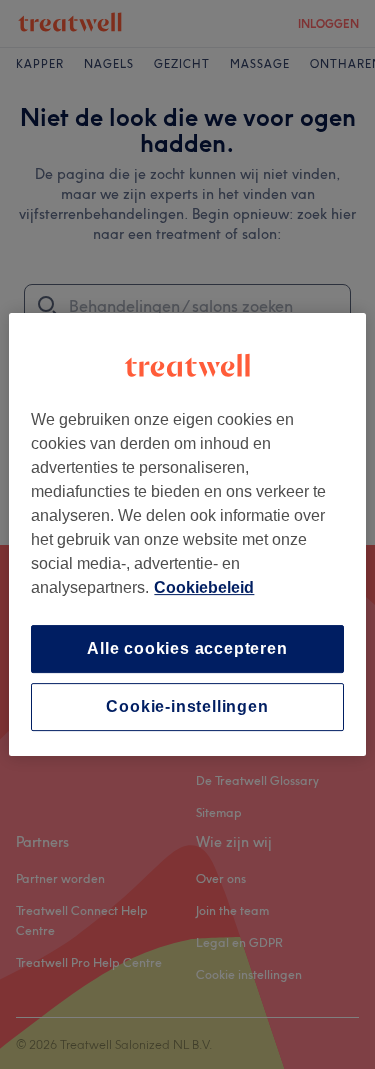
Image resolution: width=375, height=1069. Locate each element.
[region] (187, 535)
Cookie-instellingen (187, 706)
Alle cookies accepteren (187, 648)
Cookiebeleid (204, 587)
